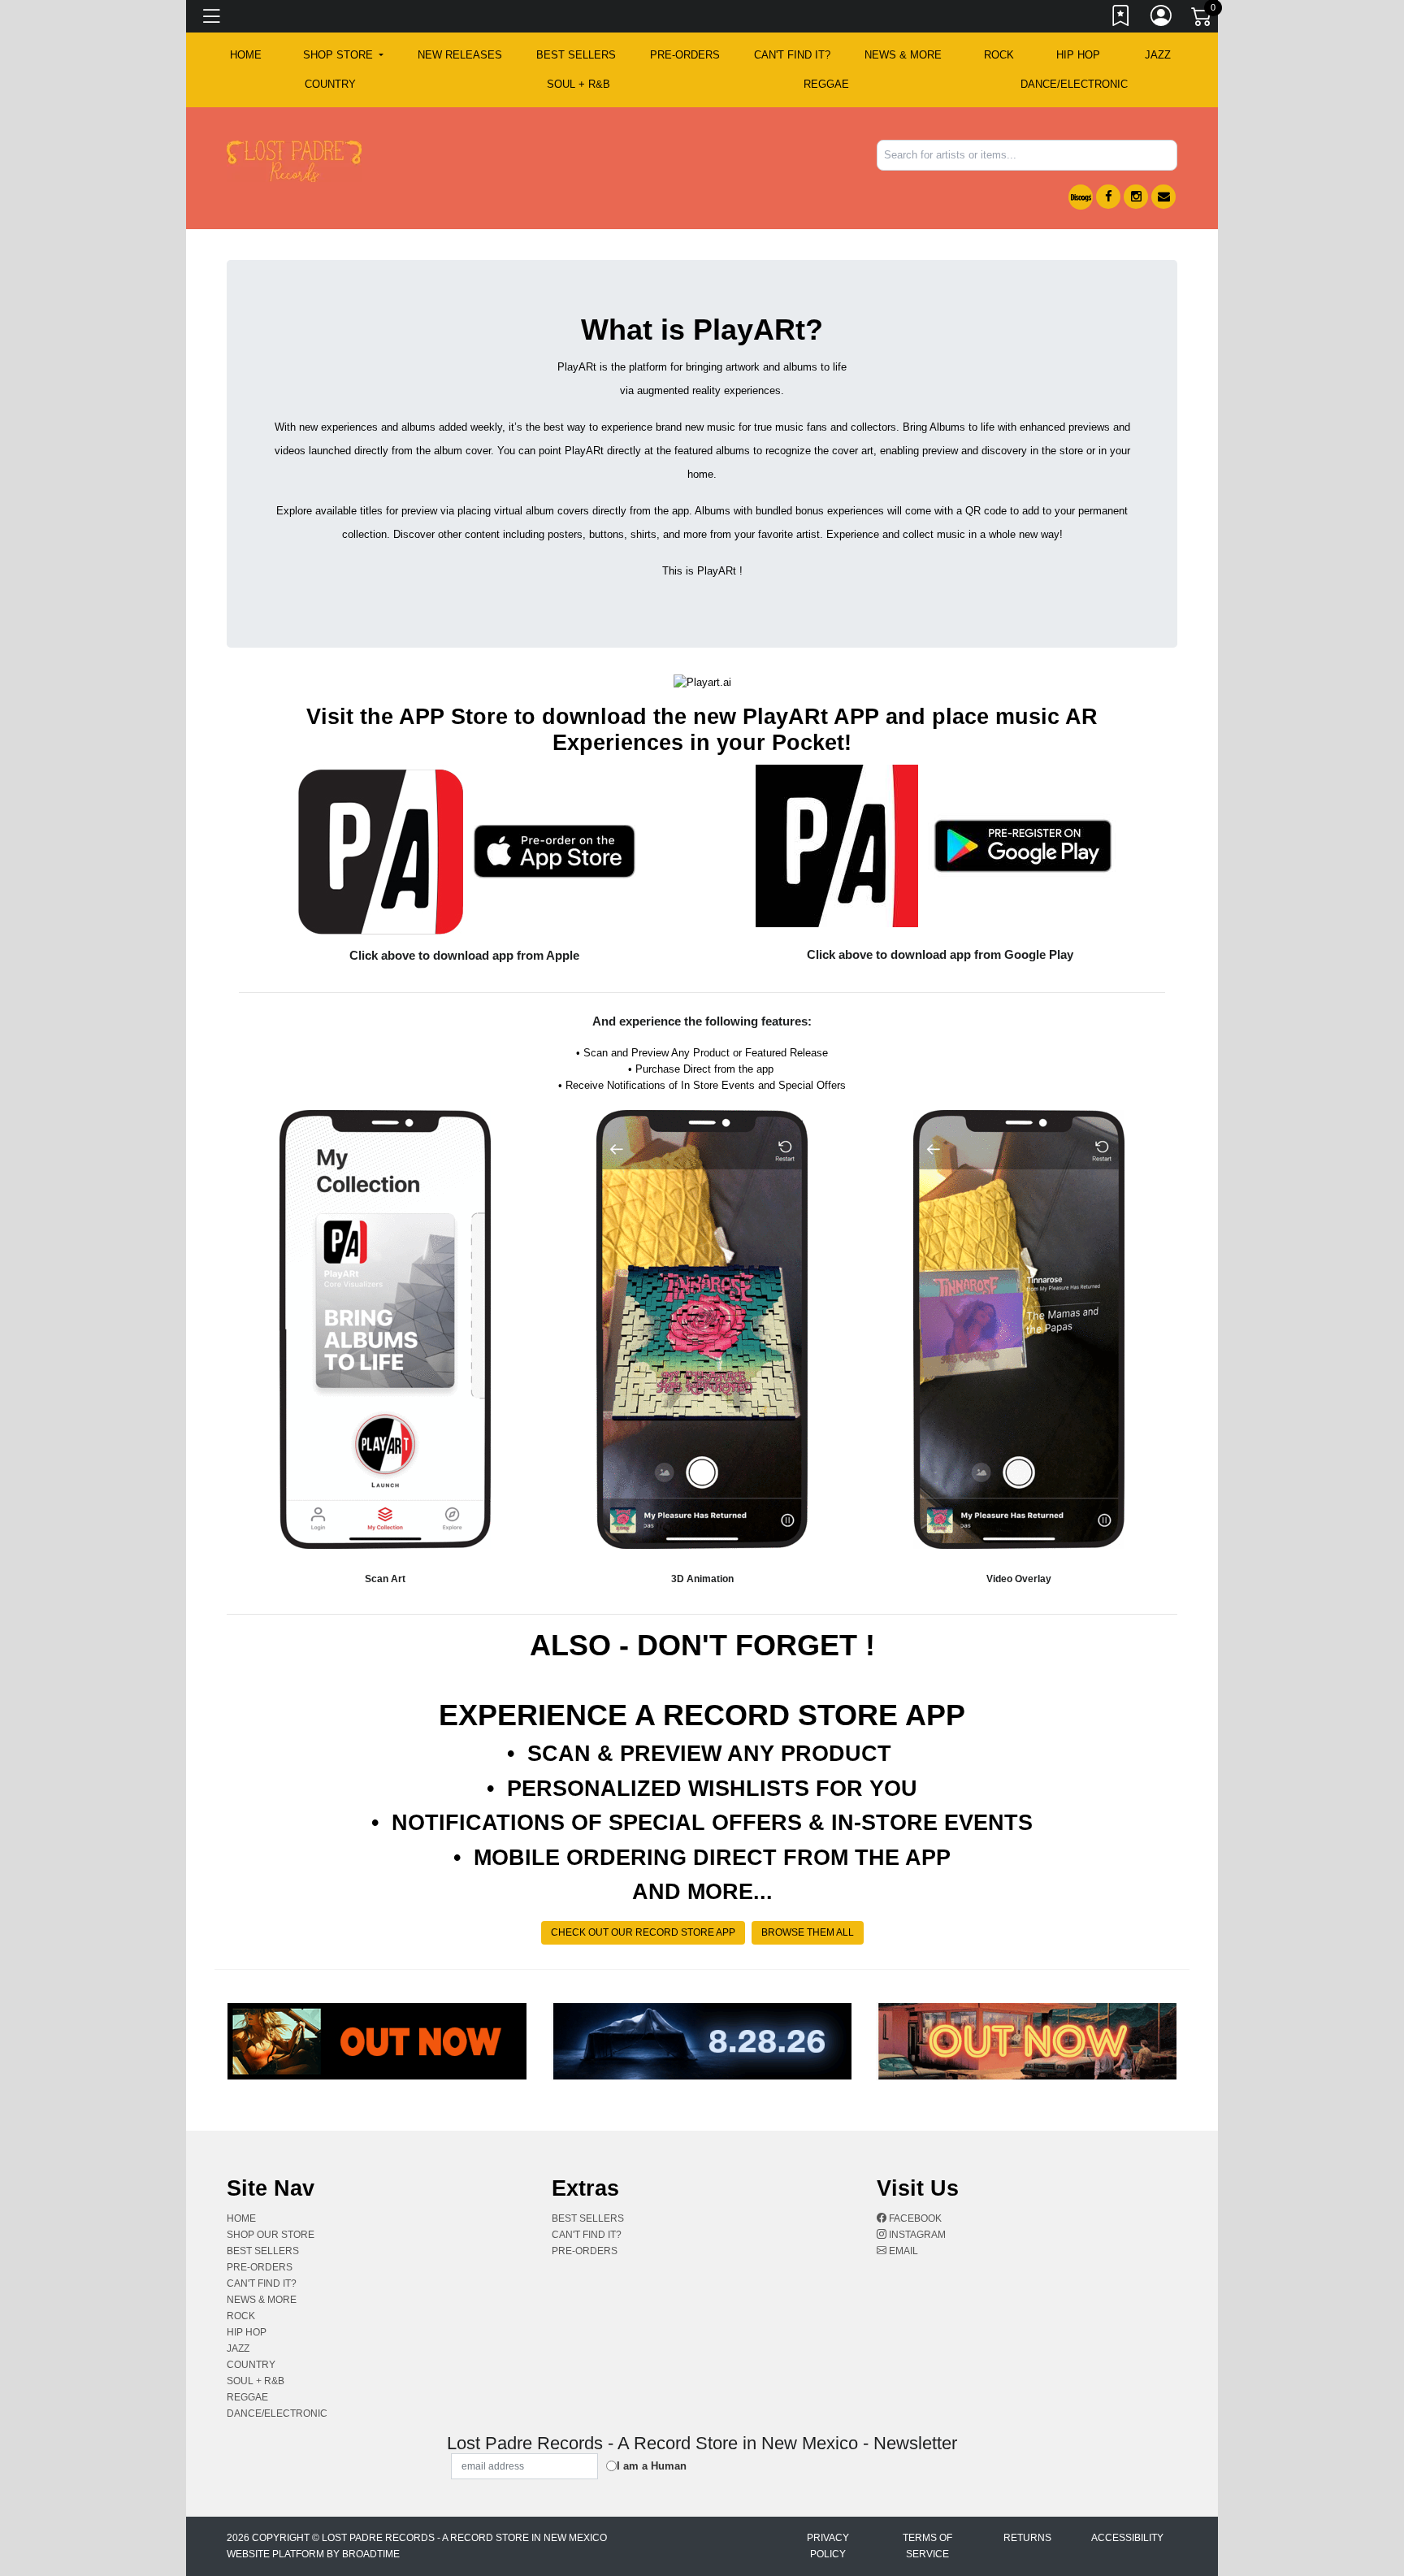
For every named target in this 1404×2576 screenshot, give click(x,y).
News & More (903, 55)
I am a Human (652, 2466)
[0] (1202, 20)
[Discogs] (1081, 197)
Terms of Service (927, 2546)
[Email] (1163, 197)
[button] (343, 55)
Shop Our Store (271, 2235)
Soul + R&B (578, 84)
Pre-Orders (685, 55)
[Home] (294, 160)
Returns (1027, 2538)
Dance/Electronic (1074, 84)
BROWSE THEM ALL (808, 1932)
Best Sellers (576, 55)
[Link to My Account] (1162, 19)
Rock (999, 55)
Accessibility (1127, 2538)
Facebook (914, 2218)
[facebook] (1108, 197)
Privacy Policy (828, 2546)
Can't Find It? (792, 55)
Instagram (916, 2235)
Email (902, 2251)
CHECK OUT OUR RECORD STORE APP (643, 1932)
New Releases (460, 55)
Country (330, 84)
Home (241, 2218)
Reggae (826, 84)
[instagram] (1136, 197)
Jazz (1158, 55)
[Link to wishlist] (1121, 19)
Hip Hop (1078, 55)
